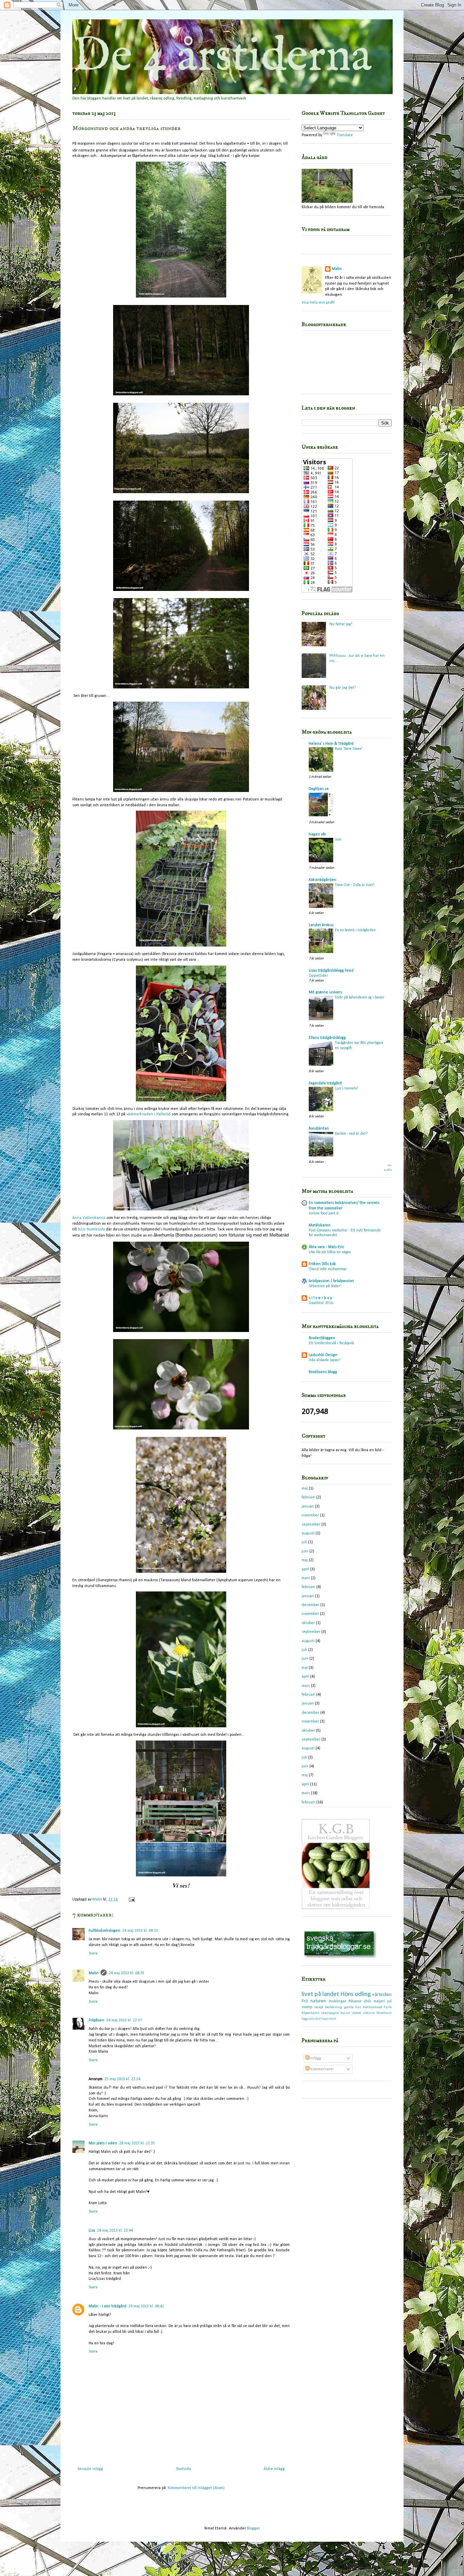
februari (308, 1497)
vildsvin (369, 2013)
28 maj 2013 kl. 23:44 (115, 2231)
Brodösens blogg (323, 1372)
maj (305, 1489)
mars (306, 1578)
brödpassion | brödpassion (331, 1281)
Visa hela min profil (318, 303)
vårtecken (382, 1995)
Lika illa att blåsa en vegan (330, 1252)
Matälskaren (320, 1225)
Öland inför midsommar (328, 1269)
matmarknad (372, 2007)
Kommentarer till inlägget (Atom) (196, 2488)
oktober (308, 1623)
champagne (330, 2013)
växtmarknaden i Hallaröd (148, 1114)
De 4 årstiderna (222, 57)
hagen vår (317, 834)
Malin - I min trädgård (108, 2306)
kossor (345, 2013)
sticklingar (337, 2001)
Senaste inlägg (90, 2469)
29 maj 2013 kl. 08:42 (146, 2306)
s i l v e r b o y (320, 1298)
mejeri (379, 2001)
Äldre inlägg (274, 2469)
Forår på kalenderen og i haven (360, 997)
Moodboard (384, 2013)
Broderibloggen (322, 1338)
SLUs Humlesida (91, 1229)
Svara (93, 1953)
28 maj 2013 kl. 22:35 (137, 2143)
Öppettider (318, 976)
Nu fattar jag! (341, 624)
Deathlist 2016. (321, 1303)
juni (305, 1551)
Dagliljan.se (319, 789)
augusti (308, 1533)
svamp (307, 2007)
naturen (318, 2001)
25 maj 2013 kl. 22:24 (122, 2079)
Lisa (92, 2231)
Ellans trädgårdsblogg (327, 1038)
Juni (338, 840)
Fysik (388, 2007)
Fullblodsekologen (104, 1931)
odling (363, 1994)
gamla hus (353, 2007)
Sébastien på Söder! (325, 1286)
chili (367, 2001)
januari (308, 1507)
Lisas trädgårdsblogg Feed (331, 971)
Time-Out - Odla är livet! (355, 885)
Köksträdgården (323, 880)
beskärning (334, 2007)
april (305, 1569)
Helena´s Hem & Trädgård (331, 744)
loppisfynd (329, 2019)
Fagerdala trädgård (325, 1083)
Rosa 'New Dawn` (349, 749)
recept (319, 2007)
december (310, 1605)
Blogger (253, 2528)
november (310, 1515)
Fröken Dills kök (322, 1264)
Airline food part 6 (324, 1213)
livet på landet (320, 1994)
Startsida (183, 2469)
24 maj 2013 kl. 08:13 (140, 1931)
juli (304, 1542)
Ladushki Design (323, 1355)
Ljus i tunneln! (347, 1088)
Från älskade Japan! (325, 1360)
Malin (94, 1973)
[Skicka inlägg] (131, 1899)
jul (389, 2001)
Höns (347, 1994)
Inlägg (315, 2058)
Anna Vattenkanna (89, 1218)
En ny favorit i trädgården (355, 930)
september (311, 1525)
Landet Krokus (321, 925)
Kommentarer (322, 2069)
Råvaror (355, 2001)
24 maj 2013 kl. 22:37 (124, 2020)
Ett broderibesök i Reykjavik (331, 1343)
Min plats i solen (103, 2143)
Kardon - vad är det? (351, 1134)
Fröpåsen (96, 2020)
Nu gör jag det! (343, 688)
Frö (305, 2001)
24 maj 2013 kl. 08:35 (127, 1973)
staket (356, 2013)
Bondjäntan (319, 1129)
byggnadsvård (311, 2019)
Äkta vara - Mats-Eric (326, 1247)
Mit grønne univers (325, 992)
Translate (345, 135)
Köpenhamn (311, 2013)
